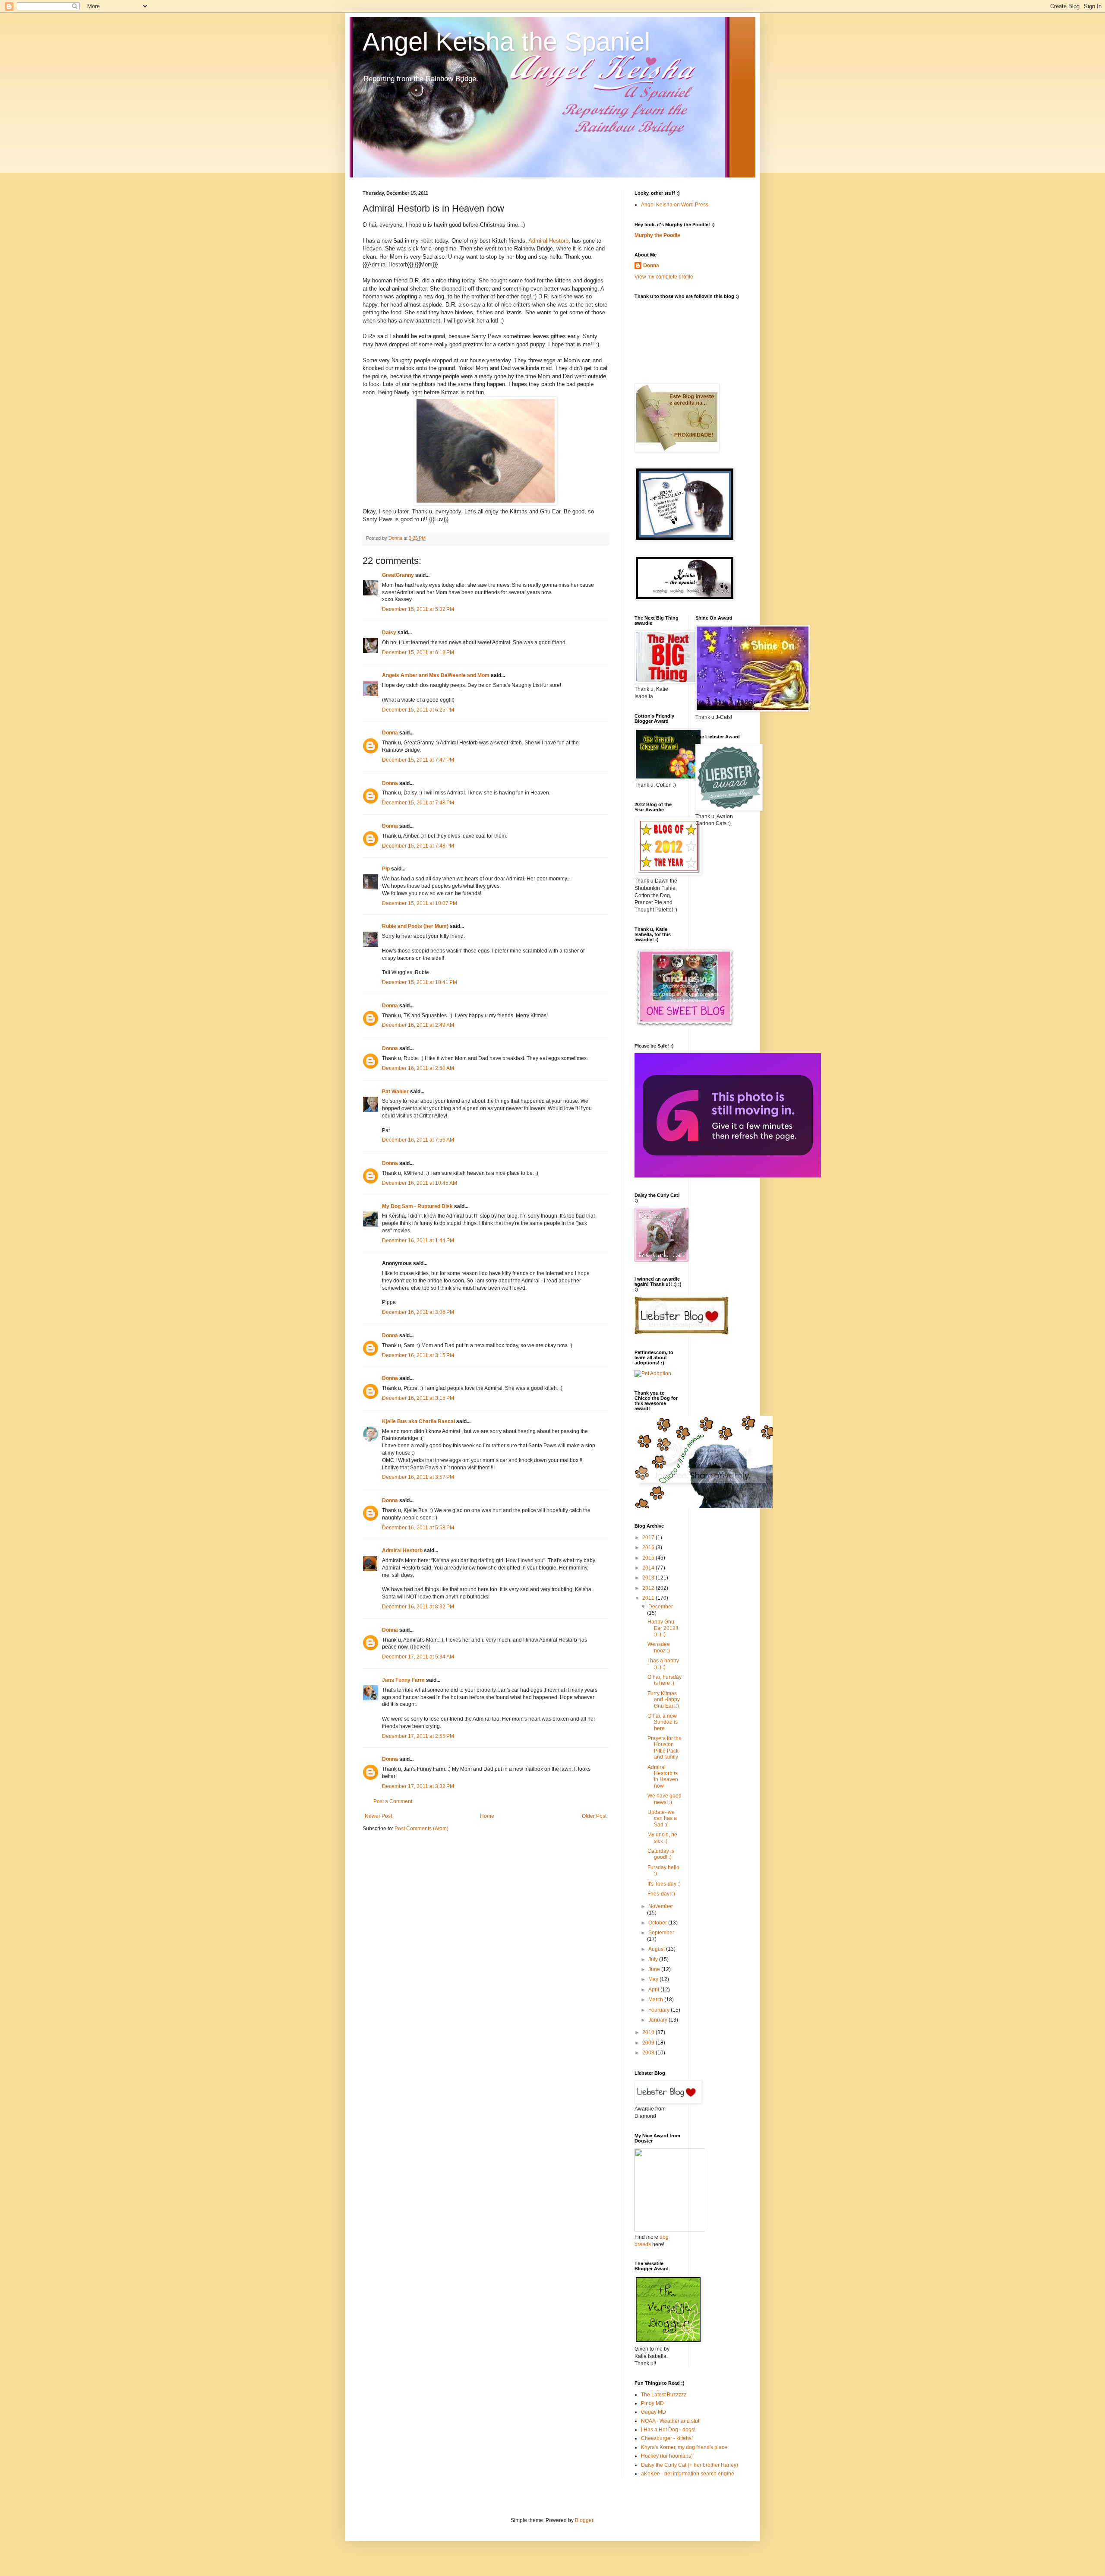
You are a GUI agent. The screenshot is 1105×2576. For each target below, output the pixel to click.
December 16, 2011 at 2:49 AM (418, 1025)
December (661, 1607)
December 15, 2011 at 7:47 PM (418, 760)
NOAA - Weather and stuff (671, 2421)
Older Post (594, 1816)
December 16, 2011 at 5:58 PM (418, 1528)
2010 (649, 2032)
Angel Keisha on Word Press (675, 205)
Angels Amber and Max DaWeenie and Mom (436, 675)
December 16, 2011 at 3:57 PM (418, 1477)
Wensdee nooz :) (659, 1647)
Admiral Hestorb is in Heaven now (663, 1777)
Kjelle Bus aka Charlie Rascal (418, 1421)
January (658, 2020)
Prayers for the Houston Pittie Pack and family (665, 1748)
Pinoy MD (652, 2403)
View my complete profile (664, 277)
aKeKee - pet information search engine (688, 2474)
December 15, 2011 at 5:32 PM (418, 609)
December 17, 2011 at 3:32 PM (418, 1786)
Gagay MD (654, 2412)
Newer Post (378, 1816)
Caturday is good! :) (661, 1854)
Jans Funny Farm (403, 1680)
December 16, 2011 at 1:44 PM (418, 1241)
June (655, 1969)
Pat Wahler (395, 1092)
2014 (649, 1568)
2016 (649, 1547)
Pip (386, 869)
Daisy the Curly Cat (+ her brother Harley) (690, 2465)
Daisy (389, 633)
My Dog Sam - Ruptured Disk (417, 1206)
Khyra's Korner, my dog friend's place (684, 2447)
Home (487, 1816)
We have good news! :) (665, 1799)
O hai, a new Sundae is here (663, 1722)
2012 (649, 1588)
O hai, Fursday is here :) (665, 1680)
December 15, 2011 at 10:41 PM (420, 982)
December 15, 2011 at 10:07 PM (420, 903)
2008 (649, 2053)
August (657, 1949)
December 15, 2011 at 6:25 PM (418, 710)
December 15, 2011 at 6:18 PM (418, 652)
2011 (649, 1598)
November (661, 1906)
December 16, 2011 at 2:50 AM (418, 1068)
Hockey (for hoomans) (667, 2456)
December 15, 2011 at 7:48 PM (418, 803)
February (660, 2010)
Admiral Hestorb (548, 241)
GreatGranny (398, 575)
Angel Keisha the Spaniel (506, 42)
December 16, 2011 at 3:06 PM (418, 1312)
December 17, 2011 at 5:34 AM (418, 1657)
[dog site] (670, 2230)
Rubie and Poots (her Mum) (415, 926)
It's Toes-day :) (664, 1884)
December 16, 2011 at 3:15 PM (418, 1355)
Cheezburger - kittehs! (667, 2438)
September (661, 1933)
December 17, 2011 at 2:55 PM (418, 1736)
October (658, 1923)
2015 (649, 1558)
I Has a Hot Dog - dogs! (668, 2430)
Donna (390, 733)
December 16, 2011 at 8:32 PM (418, 1607)
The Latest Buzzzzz (664, 2395)
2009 (649, 2043)
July (654, 1959)
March (656, 2000)
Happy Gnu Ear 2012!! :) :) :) (663, 1628)
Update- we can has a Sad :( (662, 1818)
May (654, 1979)
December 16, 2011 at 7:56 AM (418, 1140)
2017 (649, 1538)
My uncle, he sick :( (662, 1838)
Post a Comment (393, 1801)
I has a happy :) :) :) (663, 1664)
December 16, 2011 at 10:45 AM (420, 1183)
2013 (649, 1578)
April (654, 1990)
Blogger (584, 2520)
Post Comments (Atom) (421, 1829)
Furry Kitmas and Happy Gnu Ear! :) (664, 1700)
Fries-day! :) (661, 1894)
